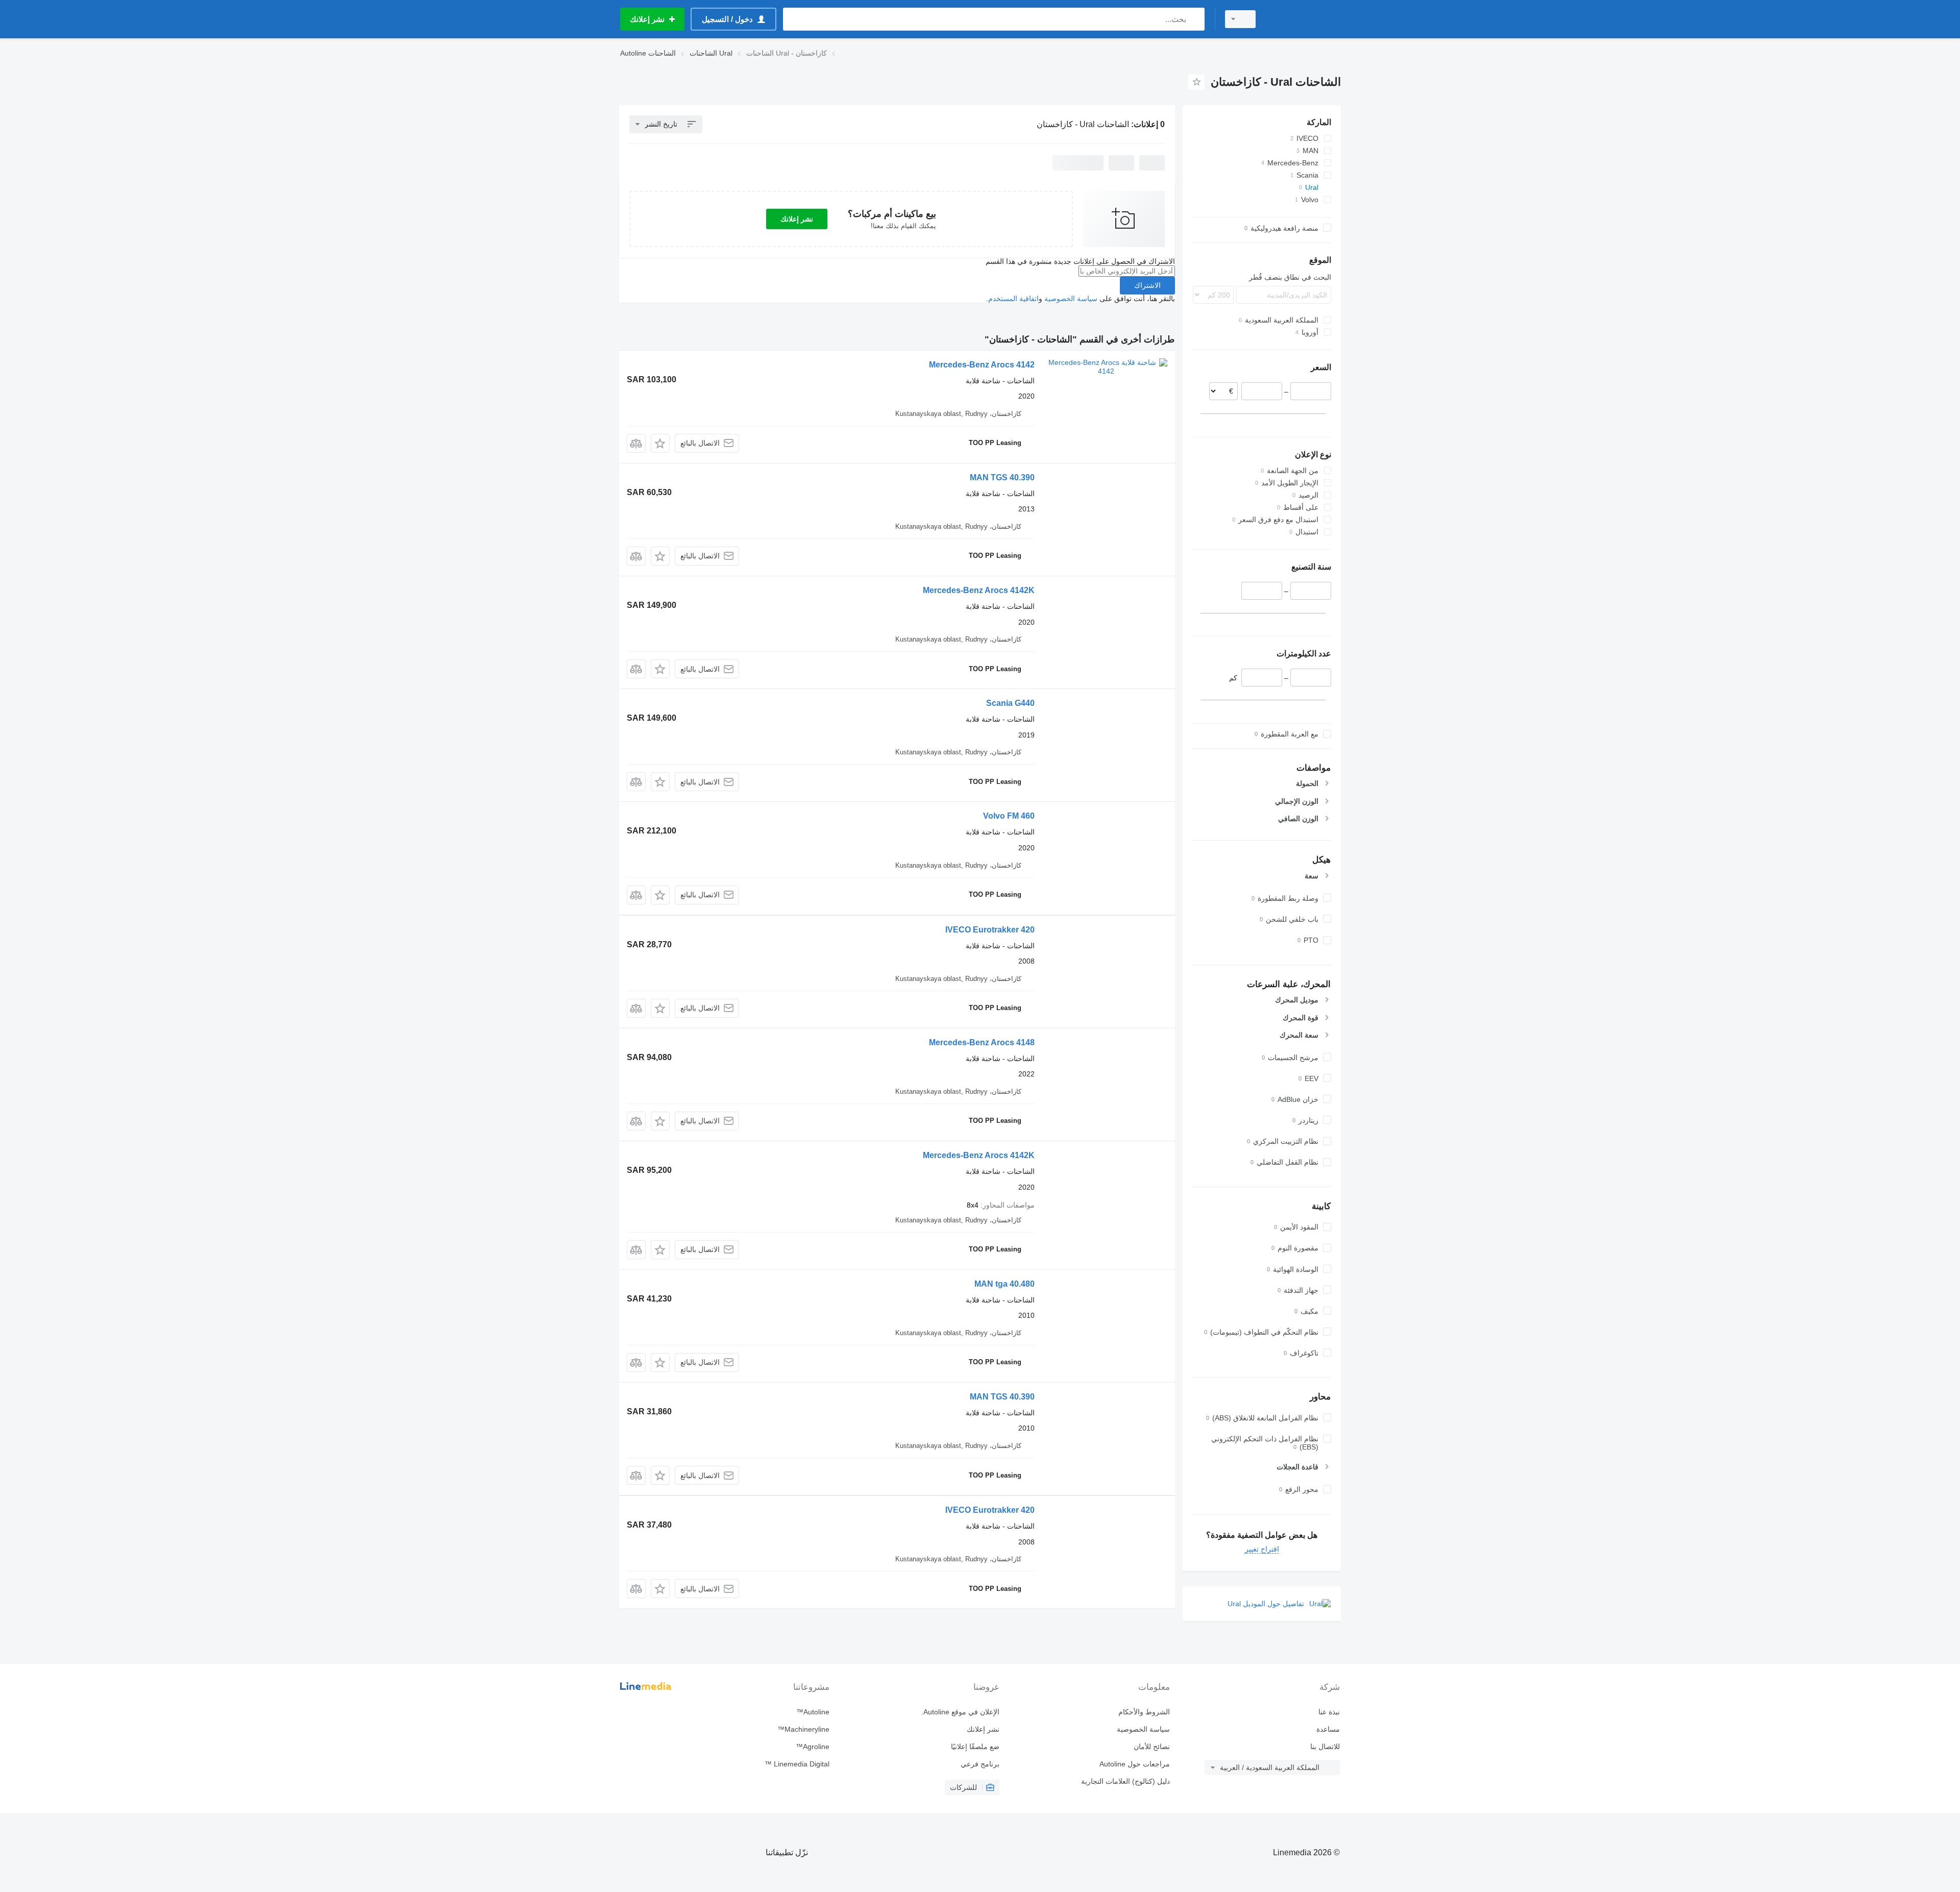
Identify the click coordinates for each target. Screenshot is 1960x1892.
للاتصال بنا (1325, 1747)
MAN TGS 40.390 (1002, 477)
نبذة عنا (1329, 1712)
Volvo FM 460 (1009, 816)
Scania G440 (1010, 703)
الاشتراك (1147, 285)
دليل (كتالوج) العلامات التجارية (1125, 1781)
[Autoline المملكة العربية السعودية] (1304, 19)
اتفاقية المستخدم (1013, 299)
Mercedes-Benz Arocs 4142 (982, 365)
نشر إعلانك (797, 219)
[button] (660, 443)
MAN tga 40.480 (1004, 1284)
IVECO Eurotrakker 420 (990, 930)
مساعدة (1328, 1729)
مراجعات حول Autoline (1134, 1764)
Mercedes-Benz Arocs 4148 (982, 1042)
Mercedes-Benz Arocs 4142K (979, 590)
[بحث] (1195, 19)
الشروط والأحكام (1144, 1712)
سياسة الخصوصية (1071, 299)
